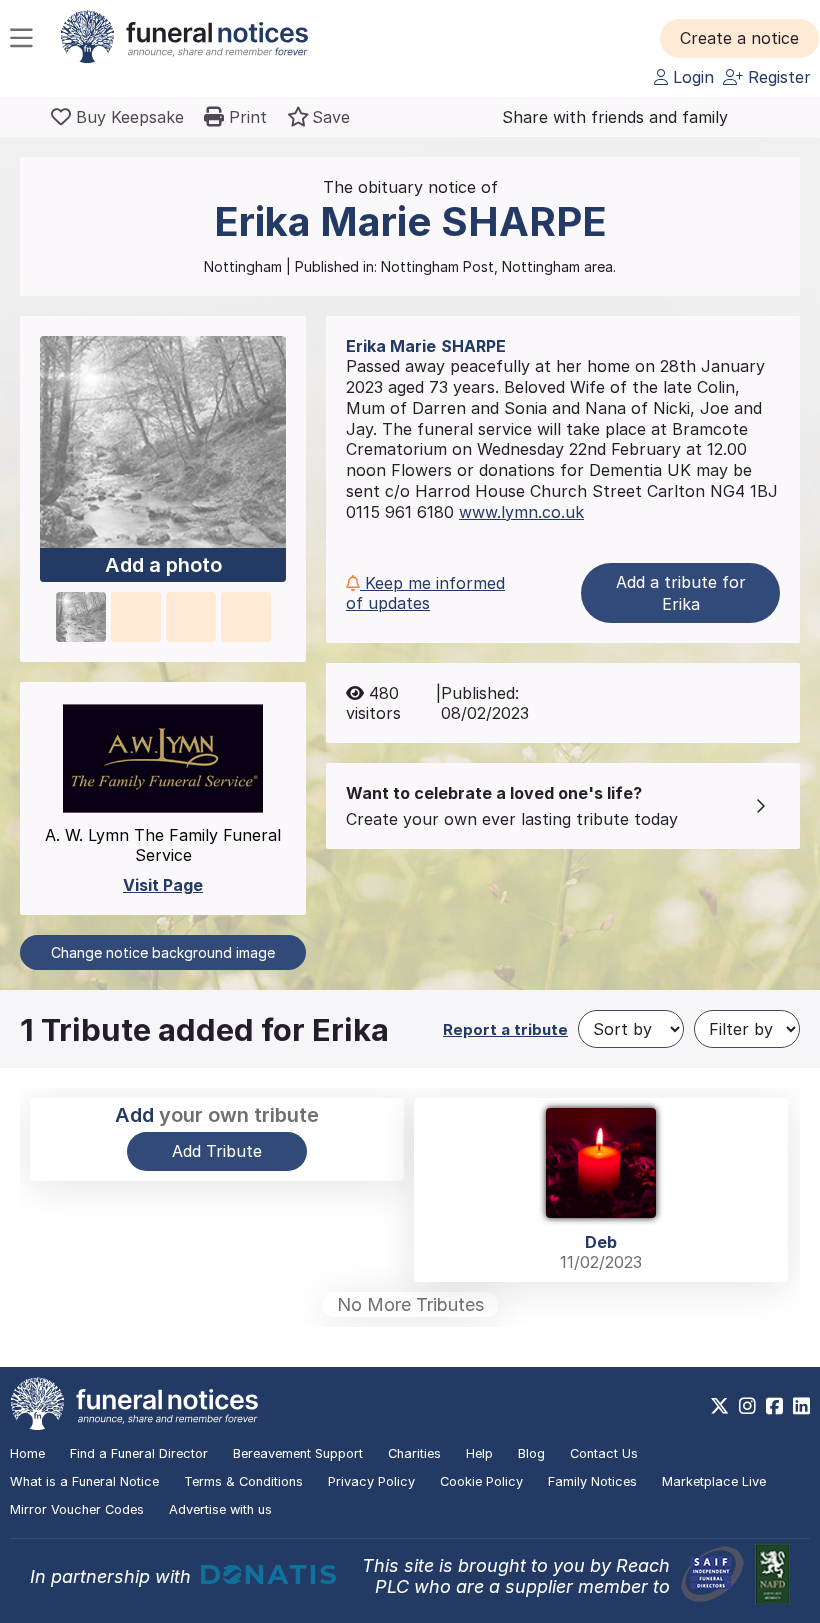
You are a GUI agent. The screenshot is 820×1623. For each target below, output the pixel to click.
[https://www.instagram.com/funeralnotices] (747, 1406)
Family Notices (592, 1481)
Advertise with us (220, 1509)
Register (777, 77)
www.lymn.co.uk (521, 512)
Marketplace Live (714, 1481)
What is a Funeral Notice (84, 1481)
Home (27, 1453)
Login (691, 77)
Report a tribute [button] (505, 1029)
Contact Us (604, 1453)
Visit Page (163, 885)
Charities (414, 1453)
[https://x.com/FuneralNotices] (719, 1406)
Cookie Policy (481, 1481)
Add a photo (163, 565)
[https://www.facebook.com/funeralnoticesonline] (774, 1406)
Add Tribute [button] (217, 1151)
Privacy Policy (371, 1481)
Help (479, 1453)
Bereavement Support (298, 1453)
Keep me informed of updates (425, 593)
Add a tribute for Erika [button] (681, 593)
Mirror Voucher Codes (77, 1509)
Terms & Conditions (243, 1481)
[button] (739, 38)
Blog (531, 1453)
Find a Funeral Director (139, 1453)
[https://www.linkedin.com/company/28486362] (801, 1406)
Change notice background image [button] (163, 952)
